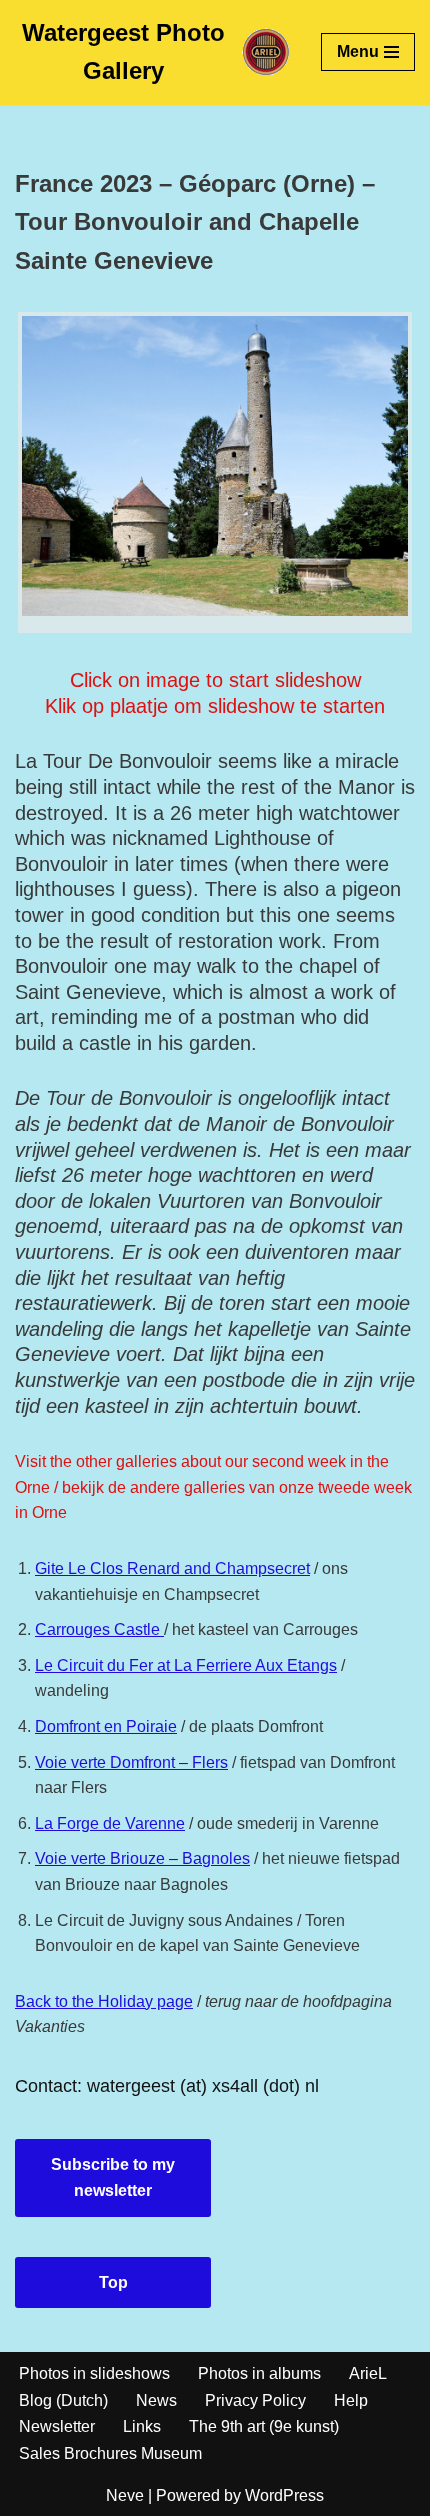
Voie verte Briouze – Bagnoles (142, 1858)
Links (142, 2426)
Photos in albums (259, 2373)
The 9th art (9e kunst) (264, 2426)
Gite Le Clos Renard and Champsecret (172, 1568)
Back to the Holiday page (104, 2001)
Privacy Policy (255, 2400)
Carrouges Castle (99, 1629)
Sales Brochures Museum (110, 2453)
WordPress (284, 2495)
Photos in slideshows (94, 2373)
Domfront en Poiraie (106, 1726)
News (156, 2400)
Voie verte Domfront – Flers (131, 1762)
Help (351, 2400)
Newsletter (57, 2426)
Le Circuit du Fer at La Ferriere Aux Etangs (186, 1665)
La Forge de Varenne (110, 1823)
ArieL (368, 2373)
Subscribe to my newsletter (113, 2177)
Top (113, 2282)
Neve (125, 2495)
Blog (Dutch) (63, 2400)
